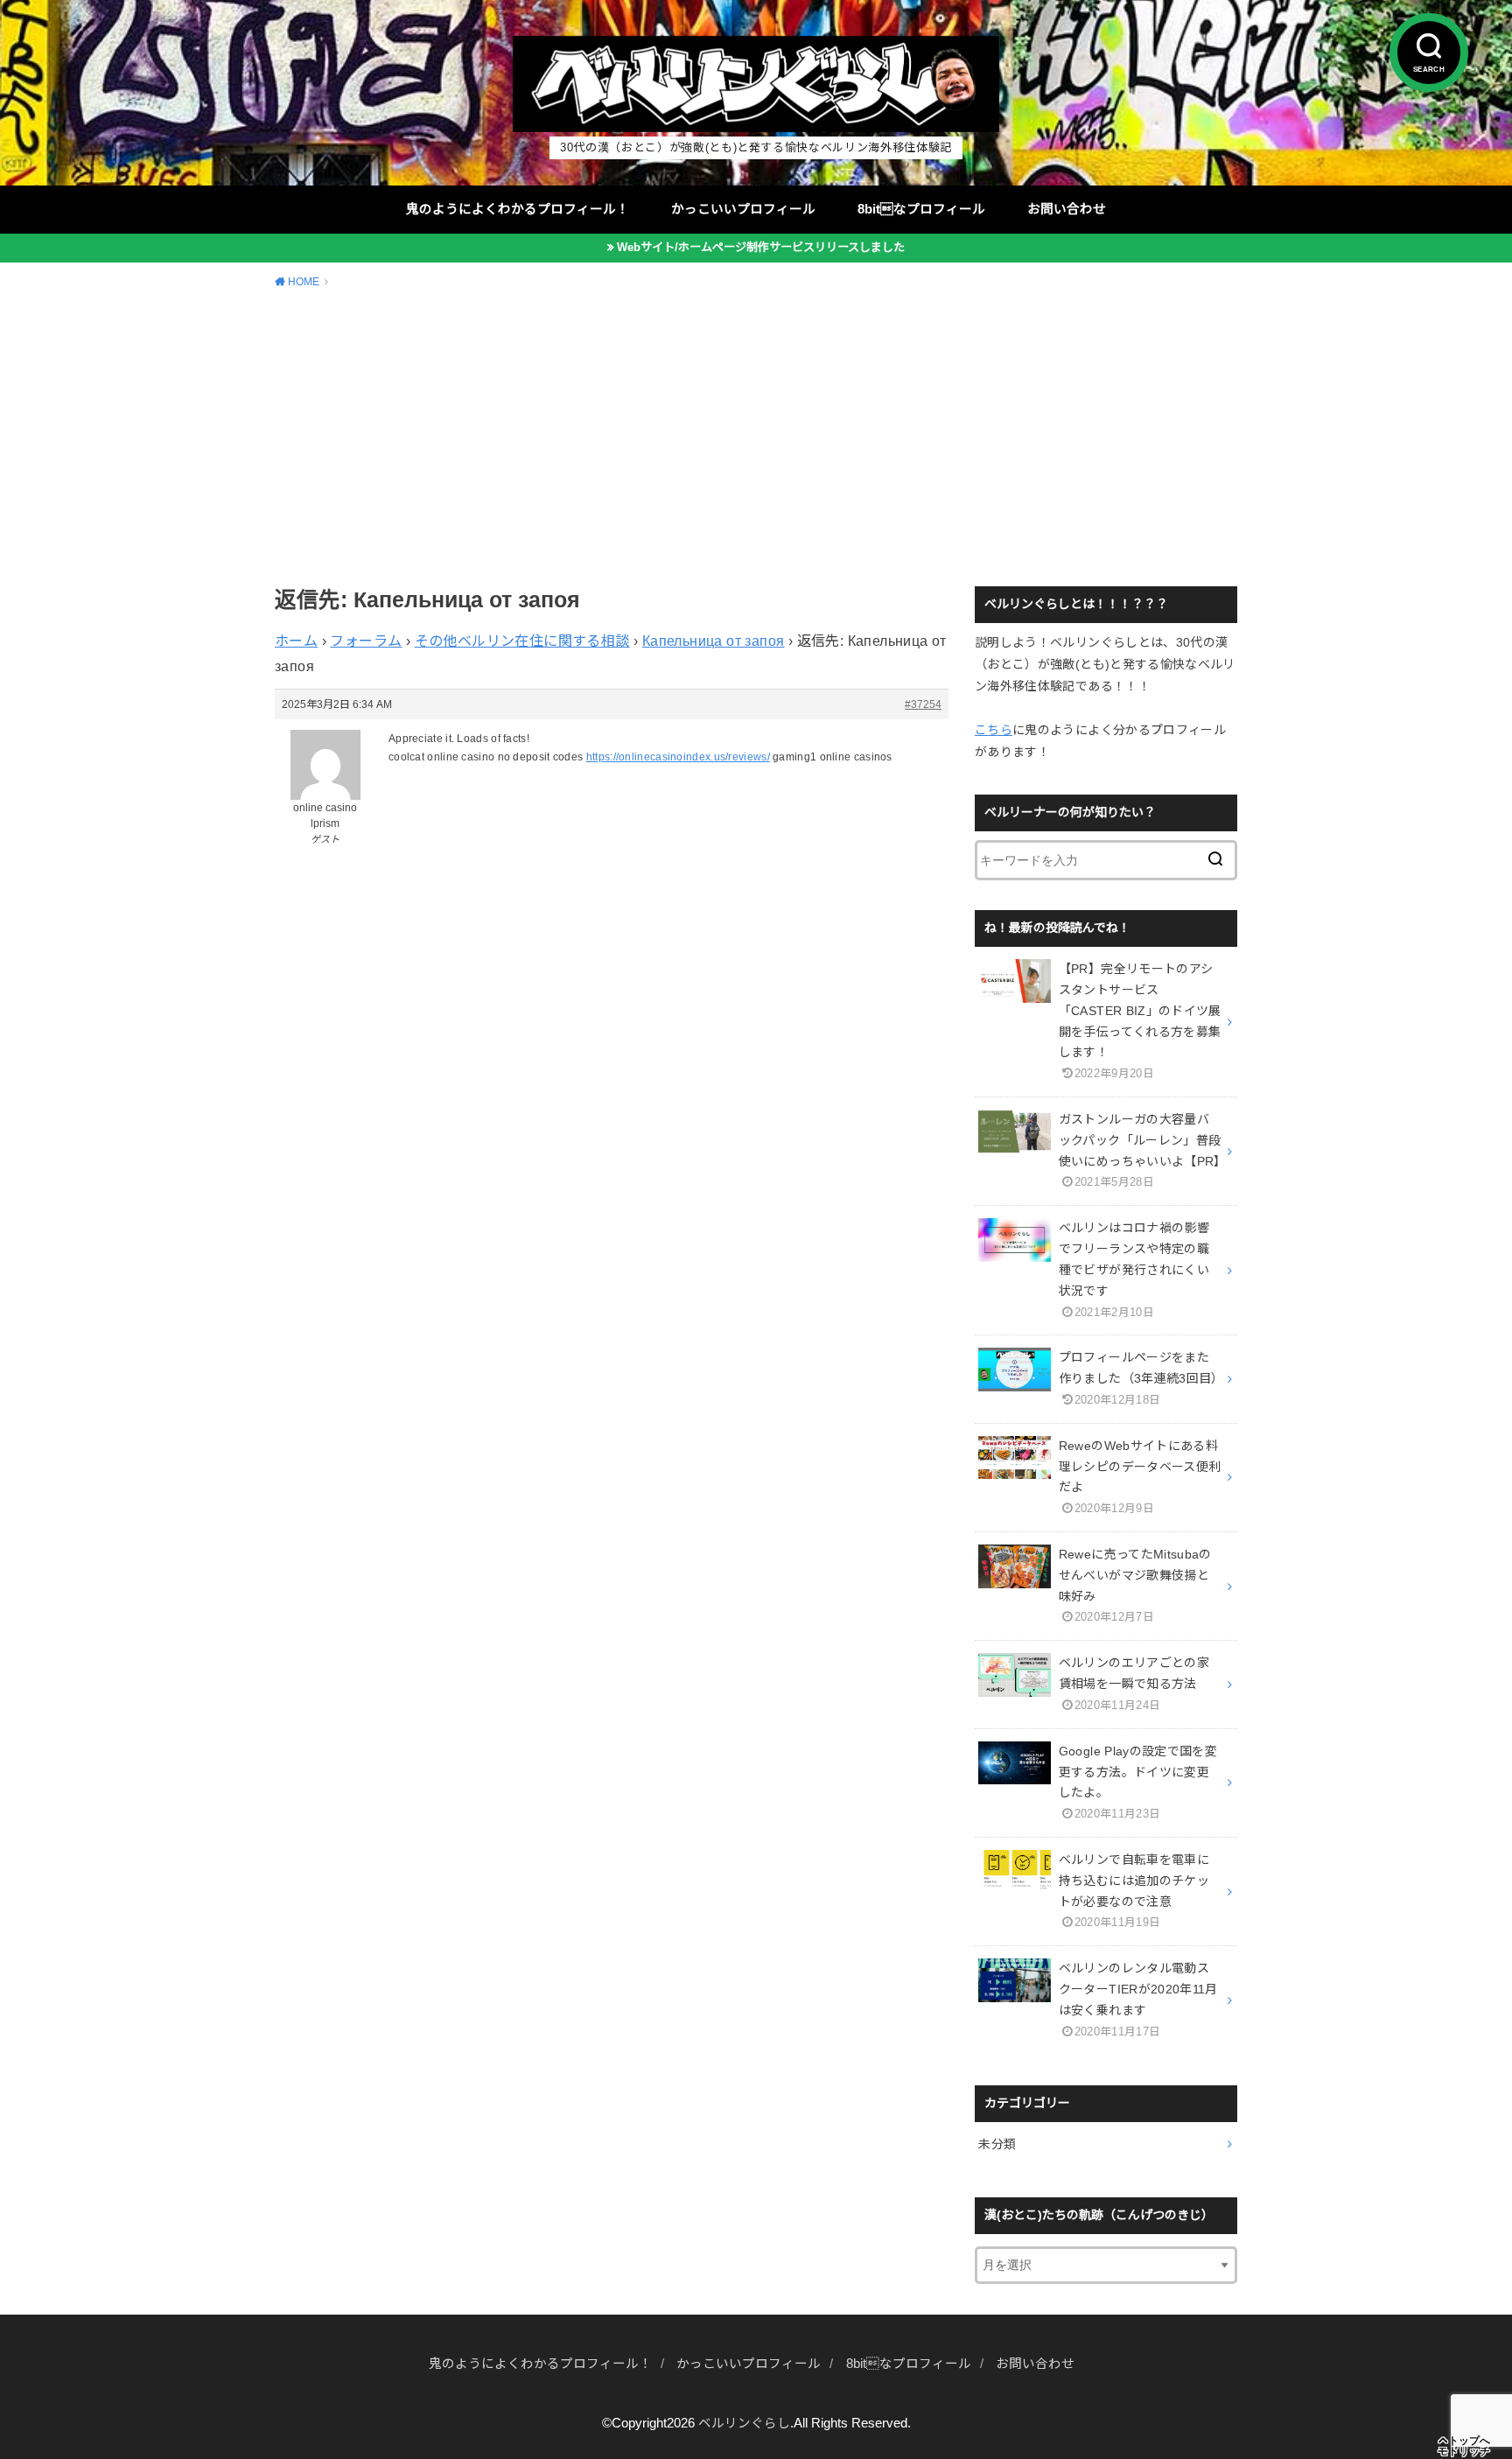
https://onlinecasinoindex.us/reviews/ (678, 757)
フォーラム (366, 641)
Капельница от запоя (714, 641)
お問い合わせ (1067, 209)
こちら (994, 730)
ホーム (296, 641)
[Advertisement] (756, 435)
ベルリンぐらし (744, 2423)
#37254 (923, 704)
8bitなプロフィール (921, 209)
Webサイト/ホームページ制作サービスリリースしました (761, 247)
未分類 (997, 2144)
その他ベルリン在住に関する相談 (522, 641)
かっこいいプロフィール (743, 209)
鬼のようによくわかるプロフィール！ (518, 209)
